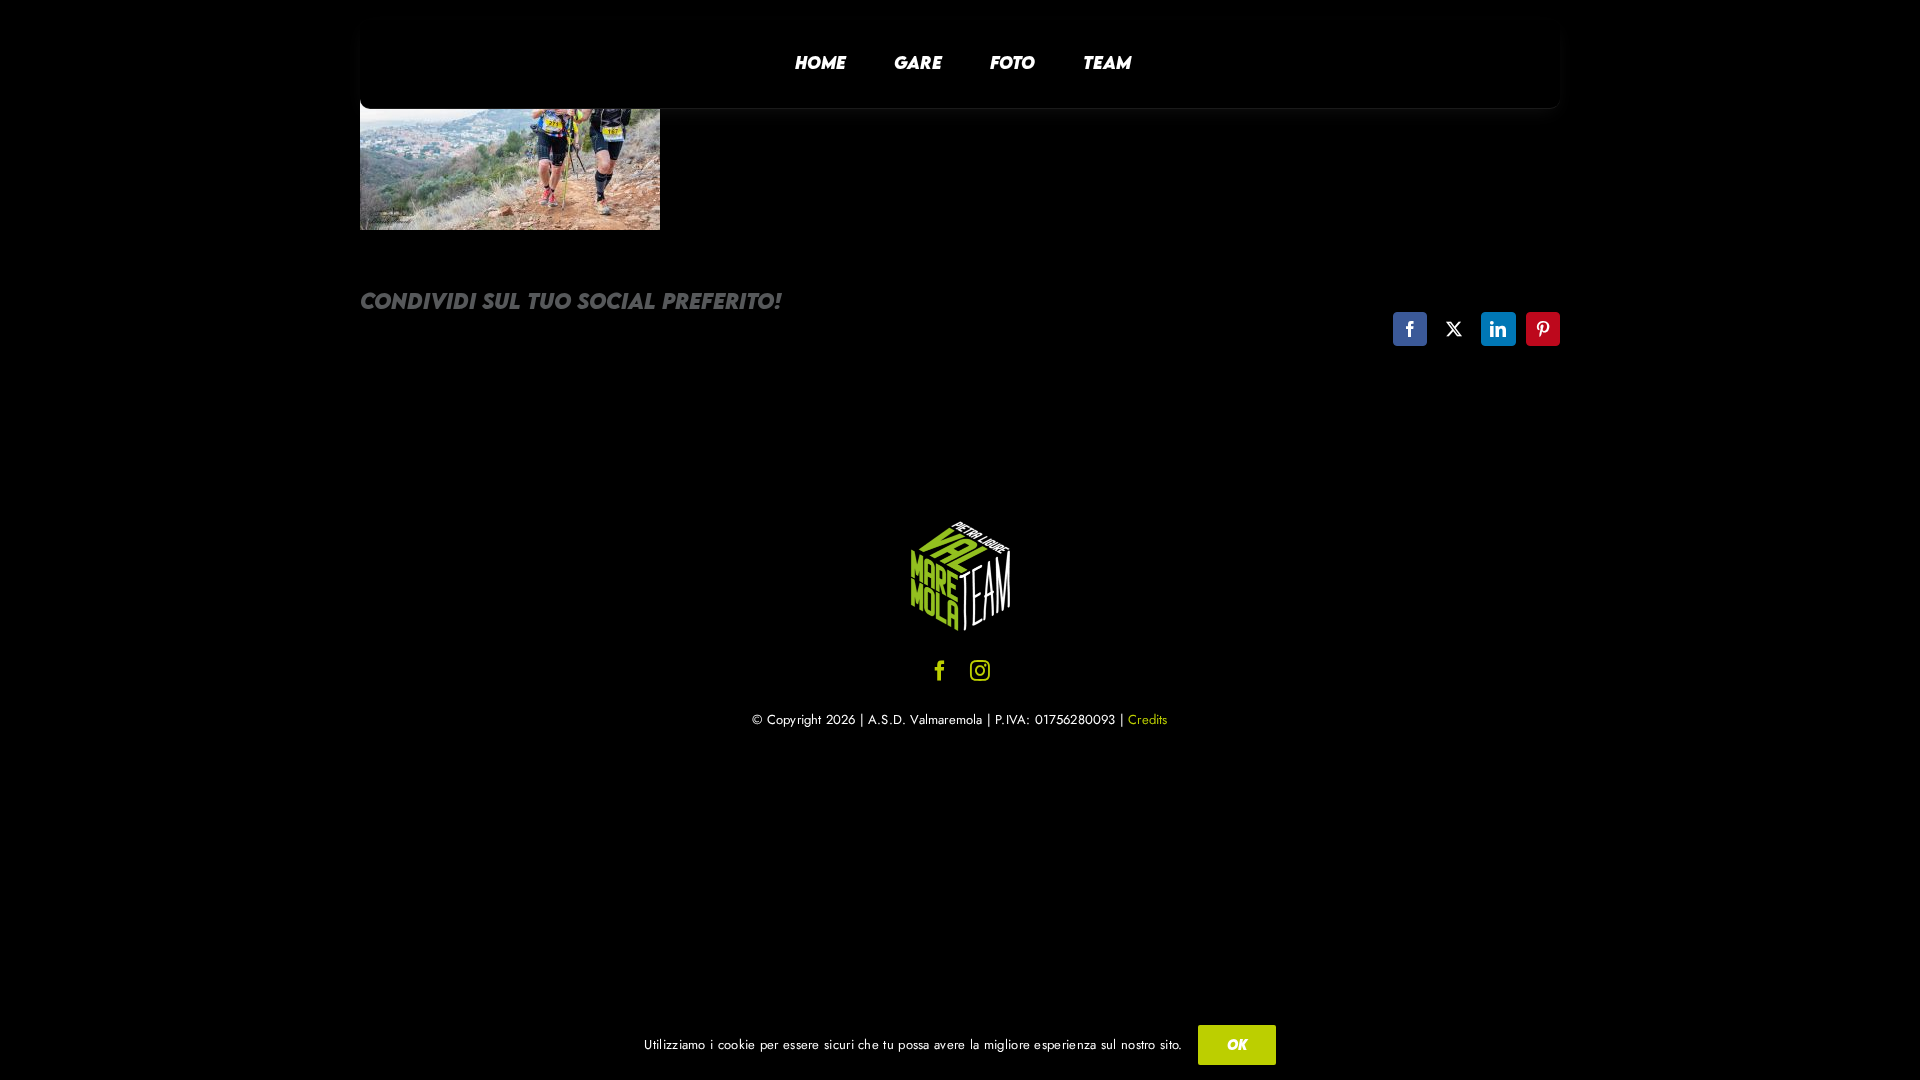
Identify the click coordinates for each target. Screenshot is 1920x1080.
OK (1237, 1044)
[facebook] (940, 671)
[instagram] (980, 671)
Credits (1147, 719)
